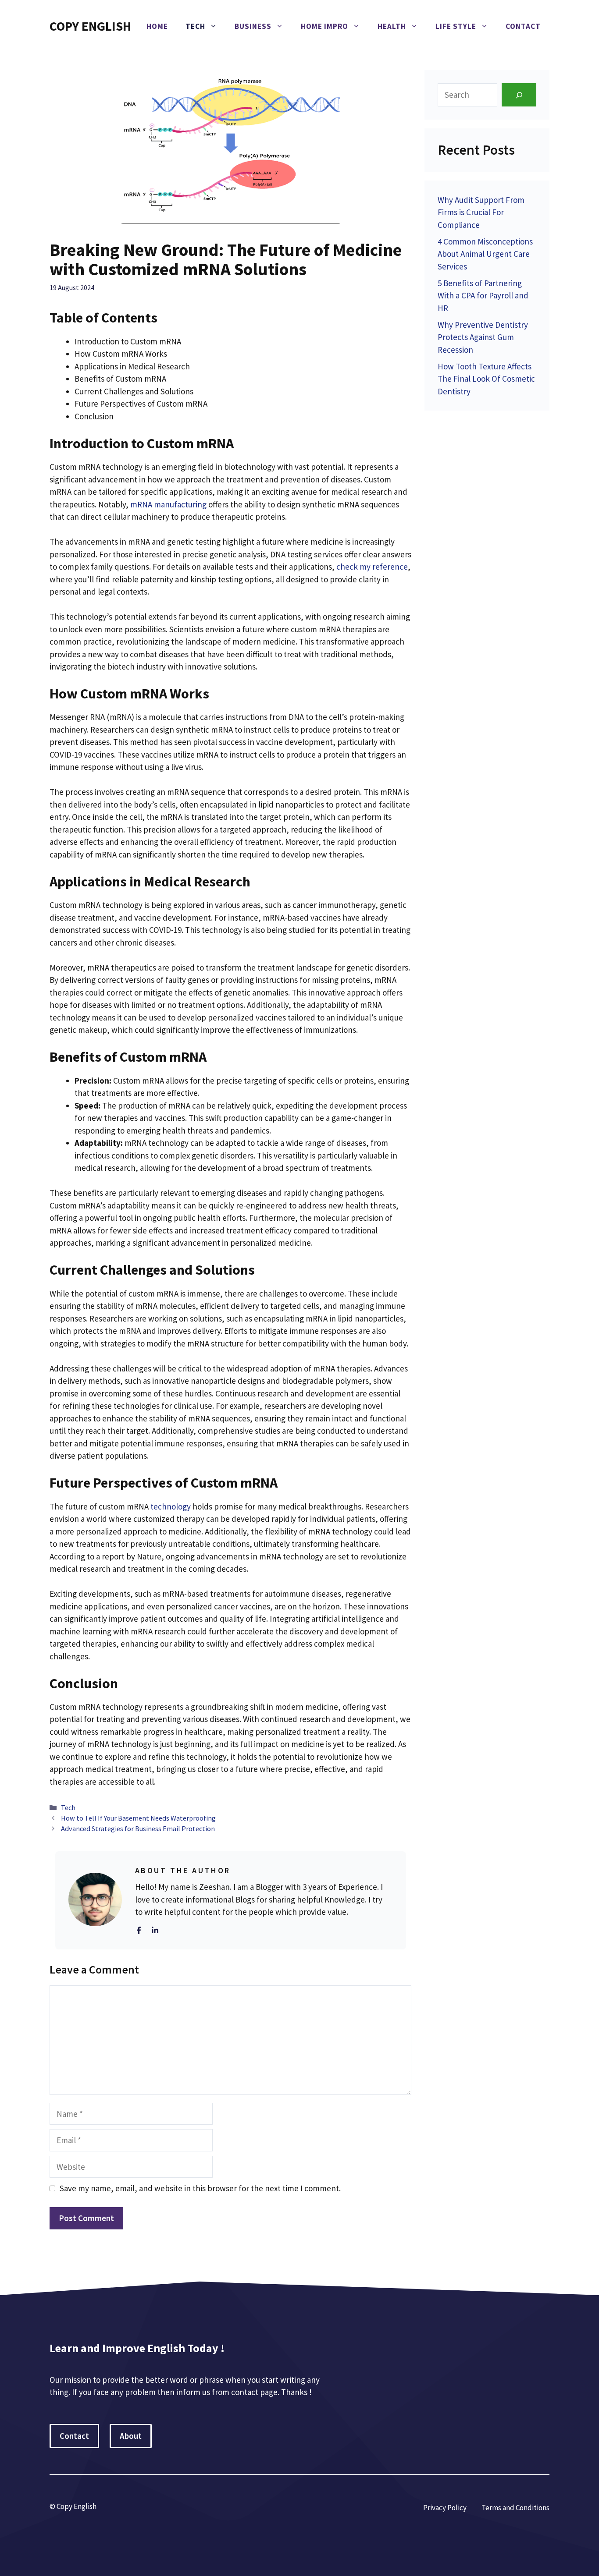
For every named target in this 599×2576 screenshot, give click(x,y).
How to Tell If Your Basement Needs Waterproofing (138, 1818)
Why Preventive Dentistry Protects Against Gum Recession (483, 337)
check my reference (372, 567)
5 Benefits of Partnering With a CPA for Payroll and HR (483, 296)
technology (171, 1506)
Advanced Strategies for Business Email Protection (138, 1828)
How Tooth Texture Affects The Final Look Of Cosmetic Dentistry (486, 379)
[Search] (519, 95)
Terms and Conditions (515, 2508)
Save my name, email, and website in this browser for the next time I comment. (200, 2188)
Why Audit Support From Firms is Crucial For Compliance (481, 212)
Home (157, 26)
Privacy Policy (445, 2508)
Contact (523, 26)
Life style (456, 26)
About (131, 2436)
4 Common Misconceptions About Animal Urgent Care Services (485, 254)
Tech (195, 26)
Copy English (90, 26)
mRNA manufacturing (168, 504)
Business (253, 26)
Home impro (324, 26)
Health (392, 26)
